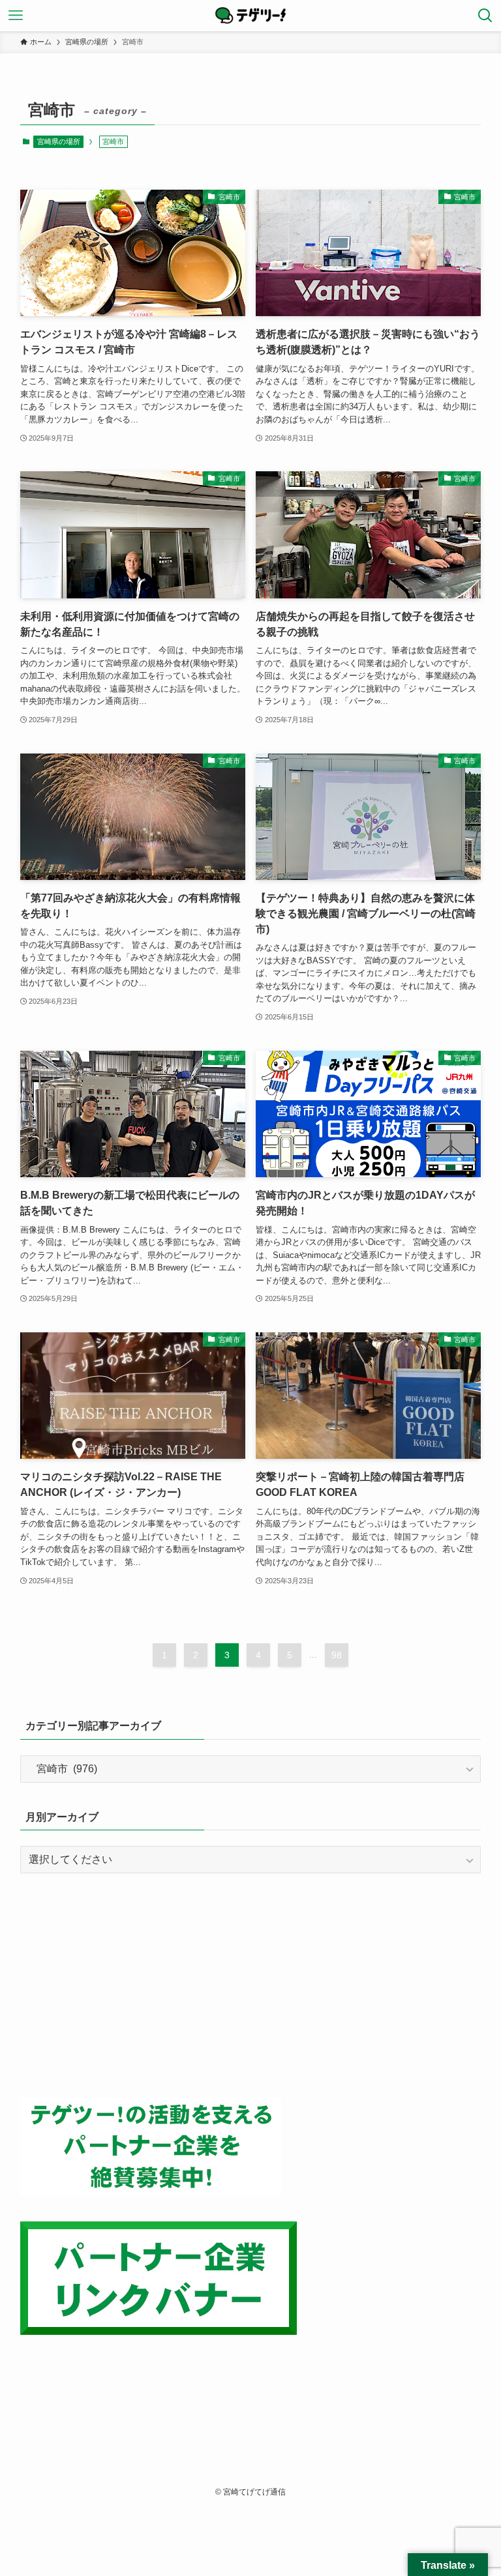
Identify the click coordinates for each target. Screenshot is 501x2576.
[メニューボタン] (16, 16)
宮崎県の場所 (59, 141)
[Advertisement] (251, 1985)
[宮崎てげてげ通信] (250, 16)
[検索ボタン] (485, 16)
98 (337, 1655)
